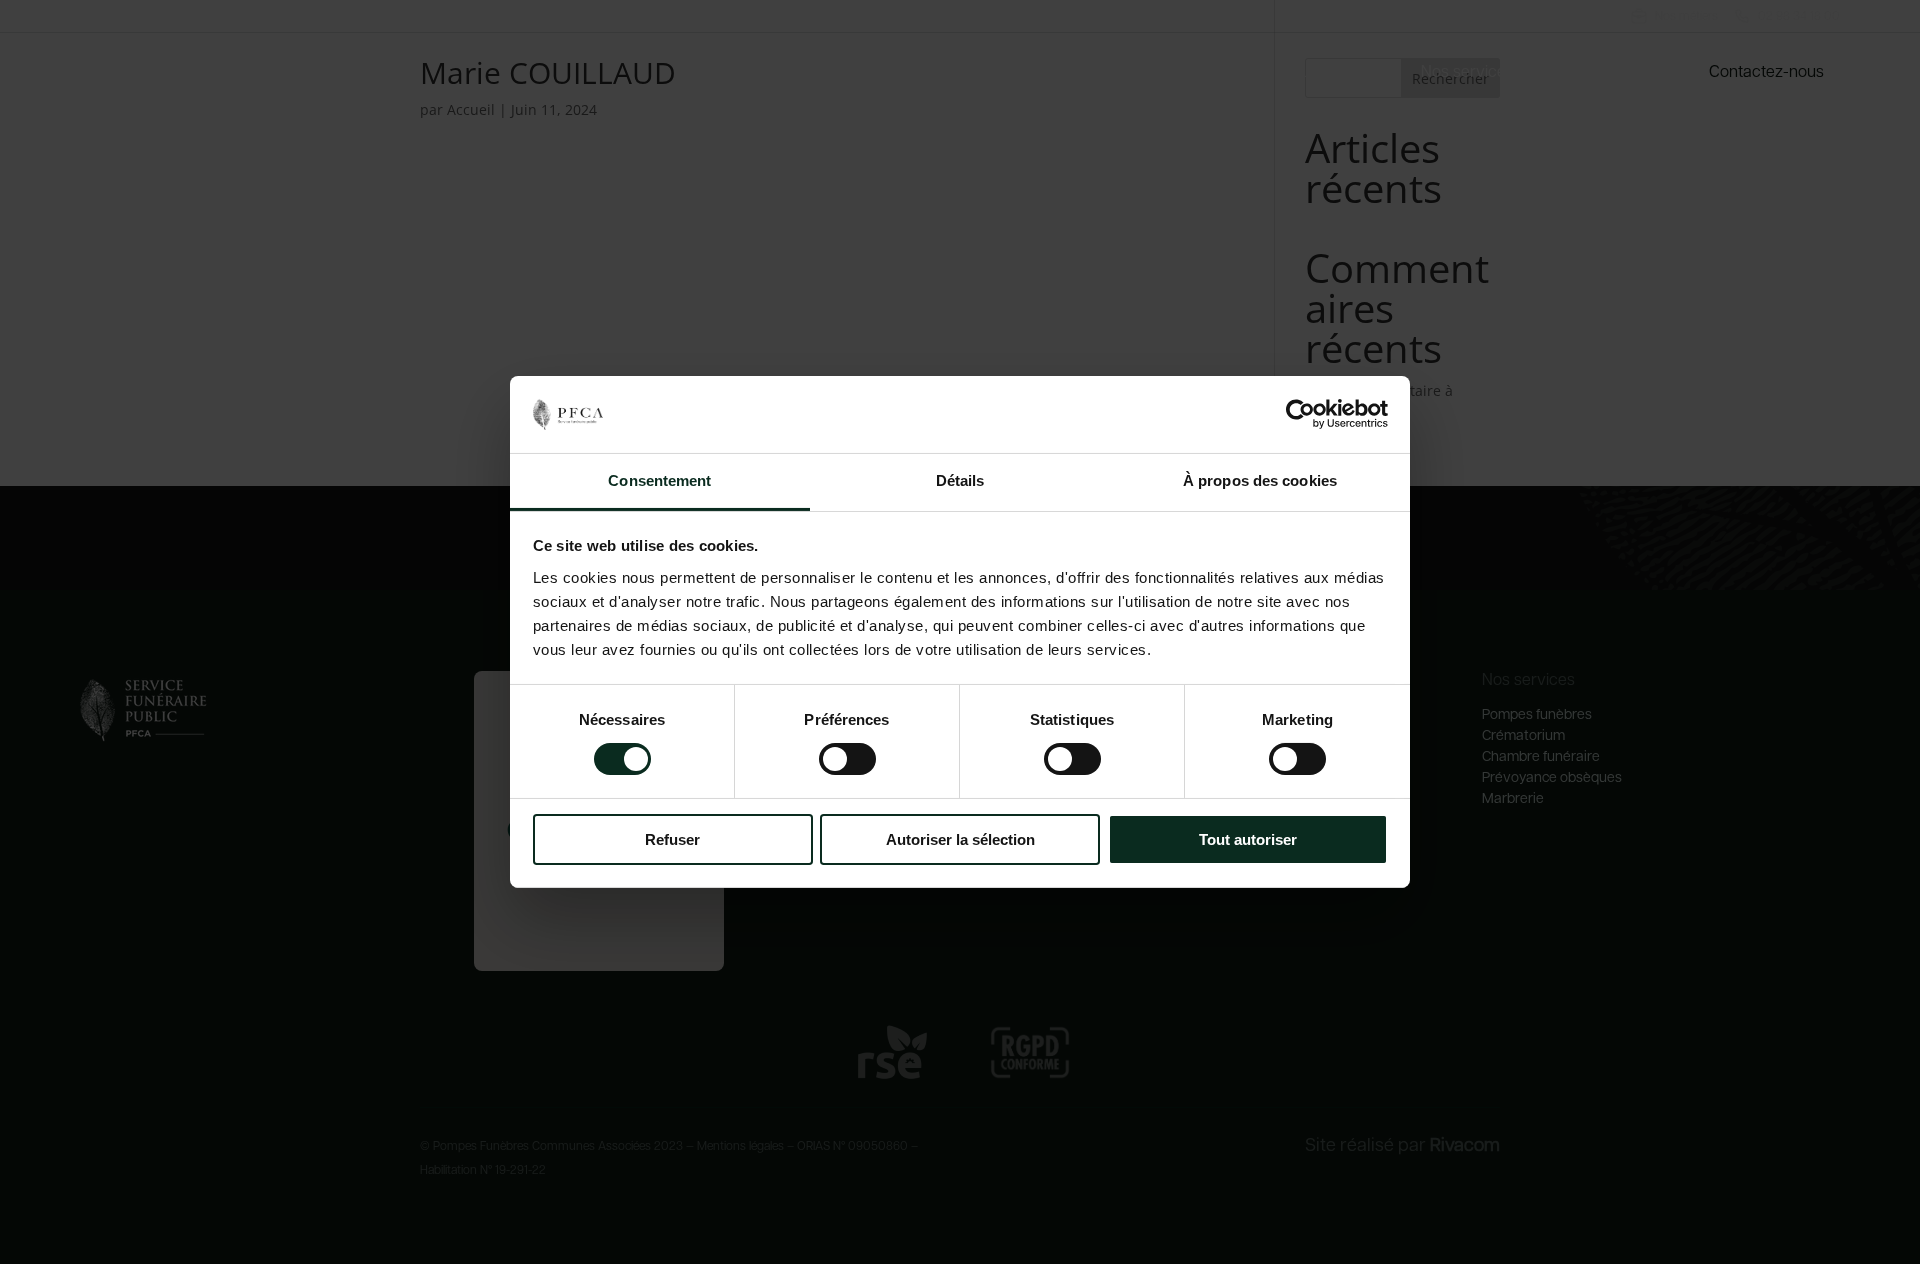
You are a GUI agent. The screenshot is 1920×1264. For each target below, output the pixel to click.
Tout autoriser (1248, 839)
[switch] (847, 759)
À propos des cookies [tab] (1260, 480)
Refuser (672, 839)
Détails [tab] (960, 480)
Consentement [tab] (659, 480)
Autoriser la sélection (960, 839)
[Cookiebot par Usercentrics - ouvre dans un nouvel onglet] (1300, 414)
